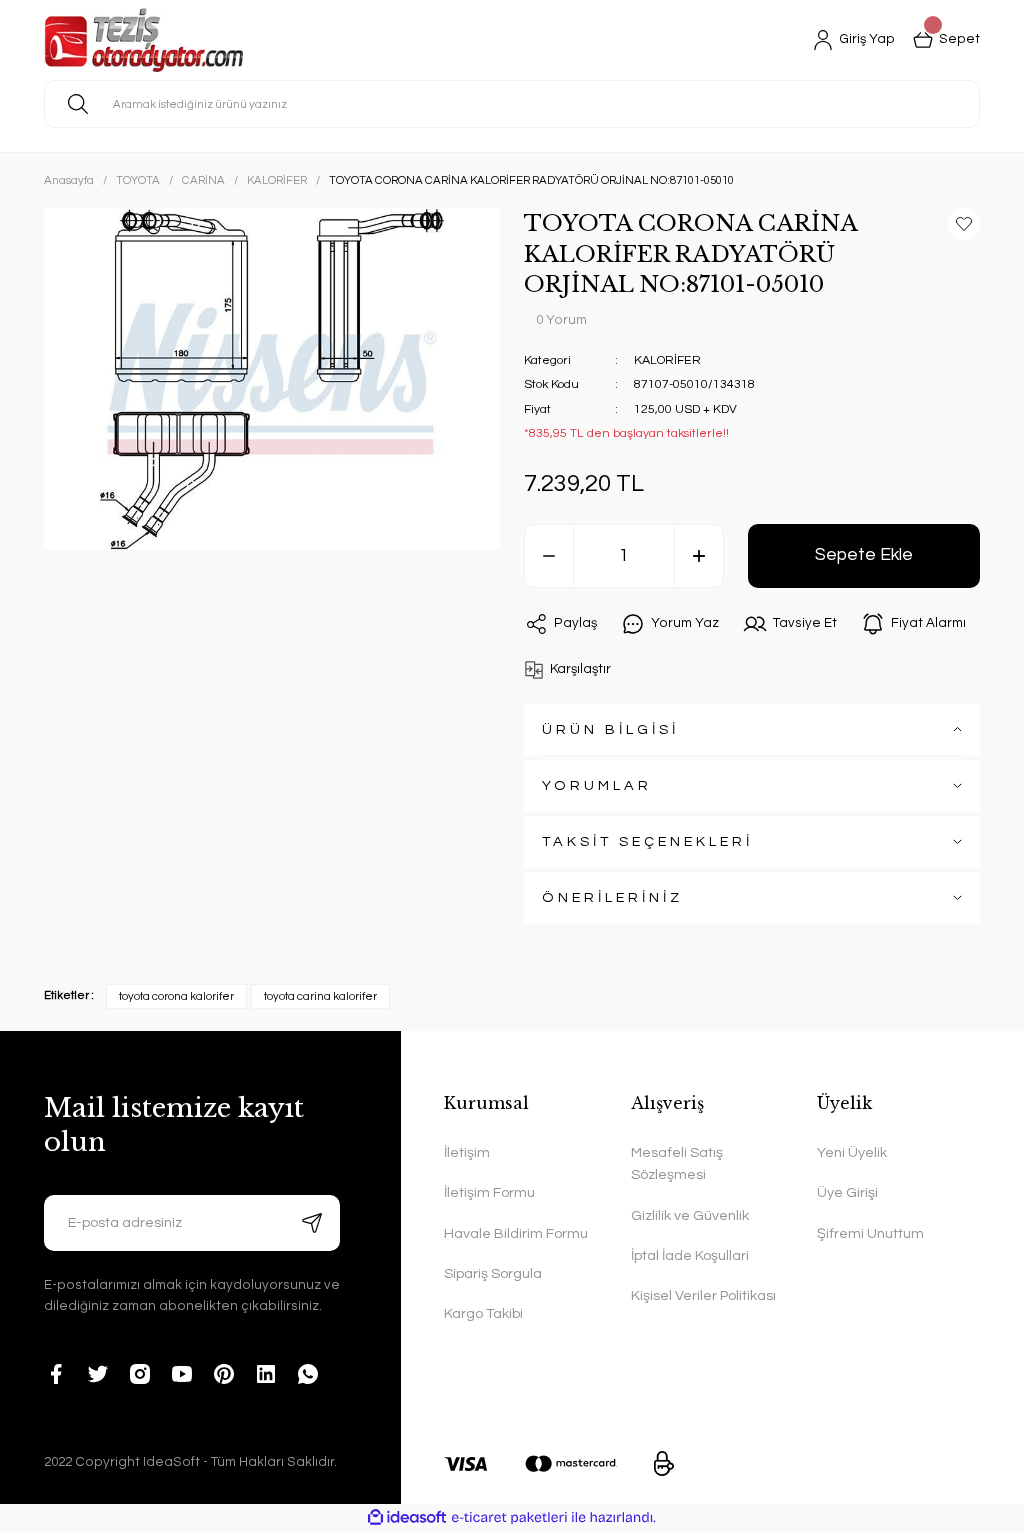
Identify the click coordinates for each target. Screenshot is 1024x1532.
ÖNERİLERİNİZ (612, 897)
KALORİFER (667, 360)
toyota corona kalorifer (176, 996)
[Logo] (143, 40)
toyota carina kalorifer (320, 996)
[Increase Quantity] (699, 556)
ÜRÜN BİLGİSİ (610, 729)
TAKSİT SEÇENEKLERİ (647, 841)
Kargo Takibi (483, 1313)
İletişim (467, 1152)
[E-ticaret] (509, 1517)
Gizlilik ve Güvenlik (690, 1215)
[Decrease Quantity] (549, 556)
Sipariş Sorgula (493, 1273)
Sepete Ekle (864, 555)
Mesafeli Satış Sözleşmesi (677, 1163)
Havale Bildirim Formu (516, 1233)
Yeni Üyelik (852, 1152)
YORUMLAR (597, 785)
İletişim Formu (489, 1192)
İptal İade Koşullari (690, 1255)
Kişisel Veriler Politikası (703, 1295)
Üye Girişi (847, 1192)
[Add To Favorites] (964, 224)
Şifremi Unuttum (870, 1233)
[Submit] (312, 1223)
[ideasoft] (407, 1518)
